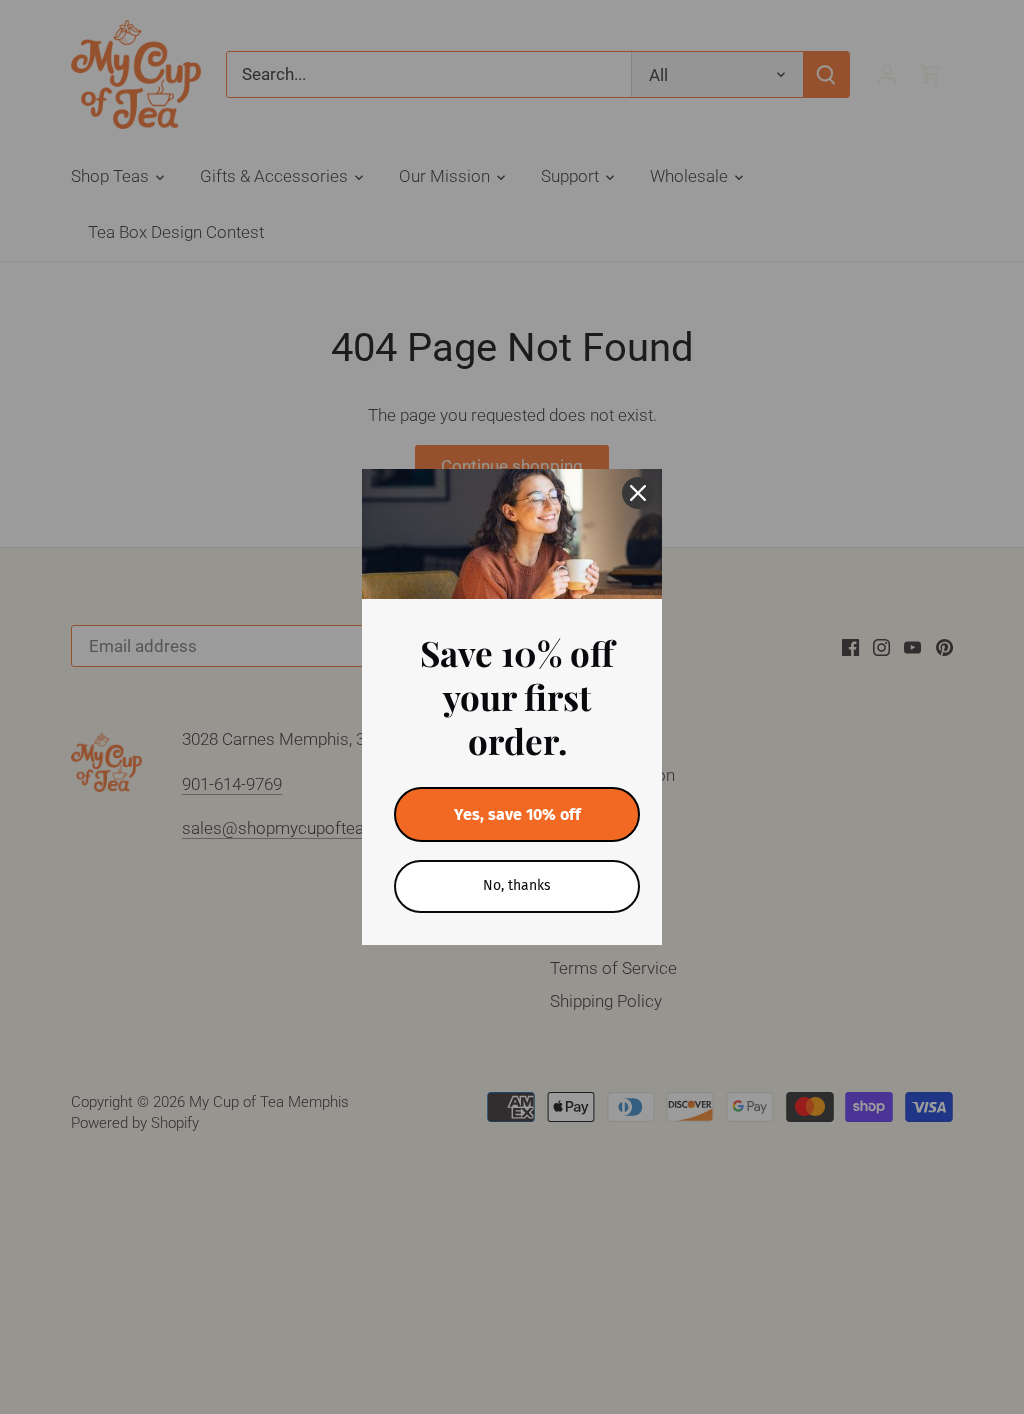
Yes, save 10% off (517, 814)
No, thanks (517, 885)
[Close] (638, 493)
